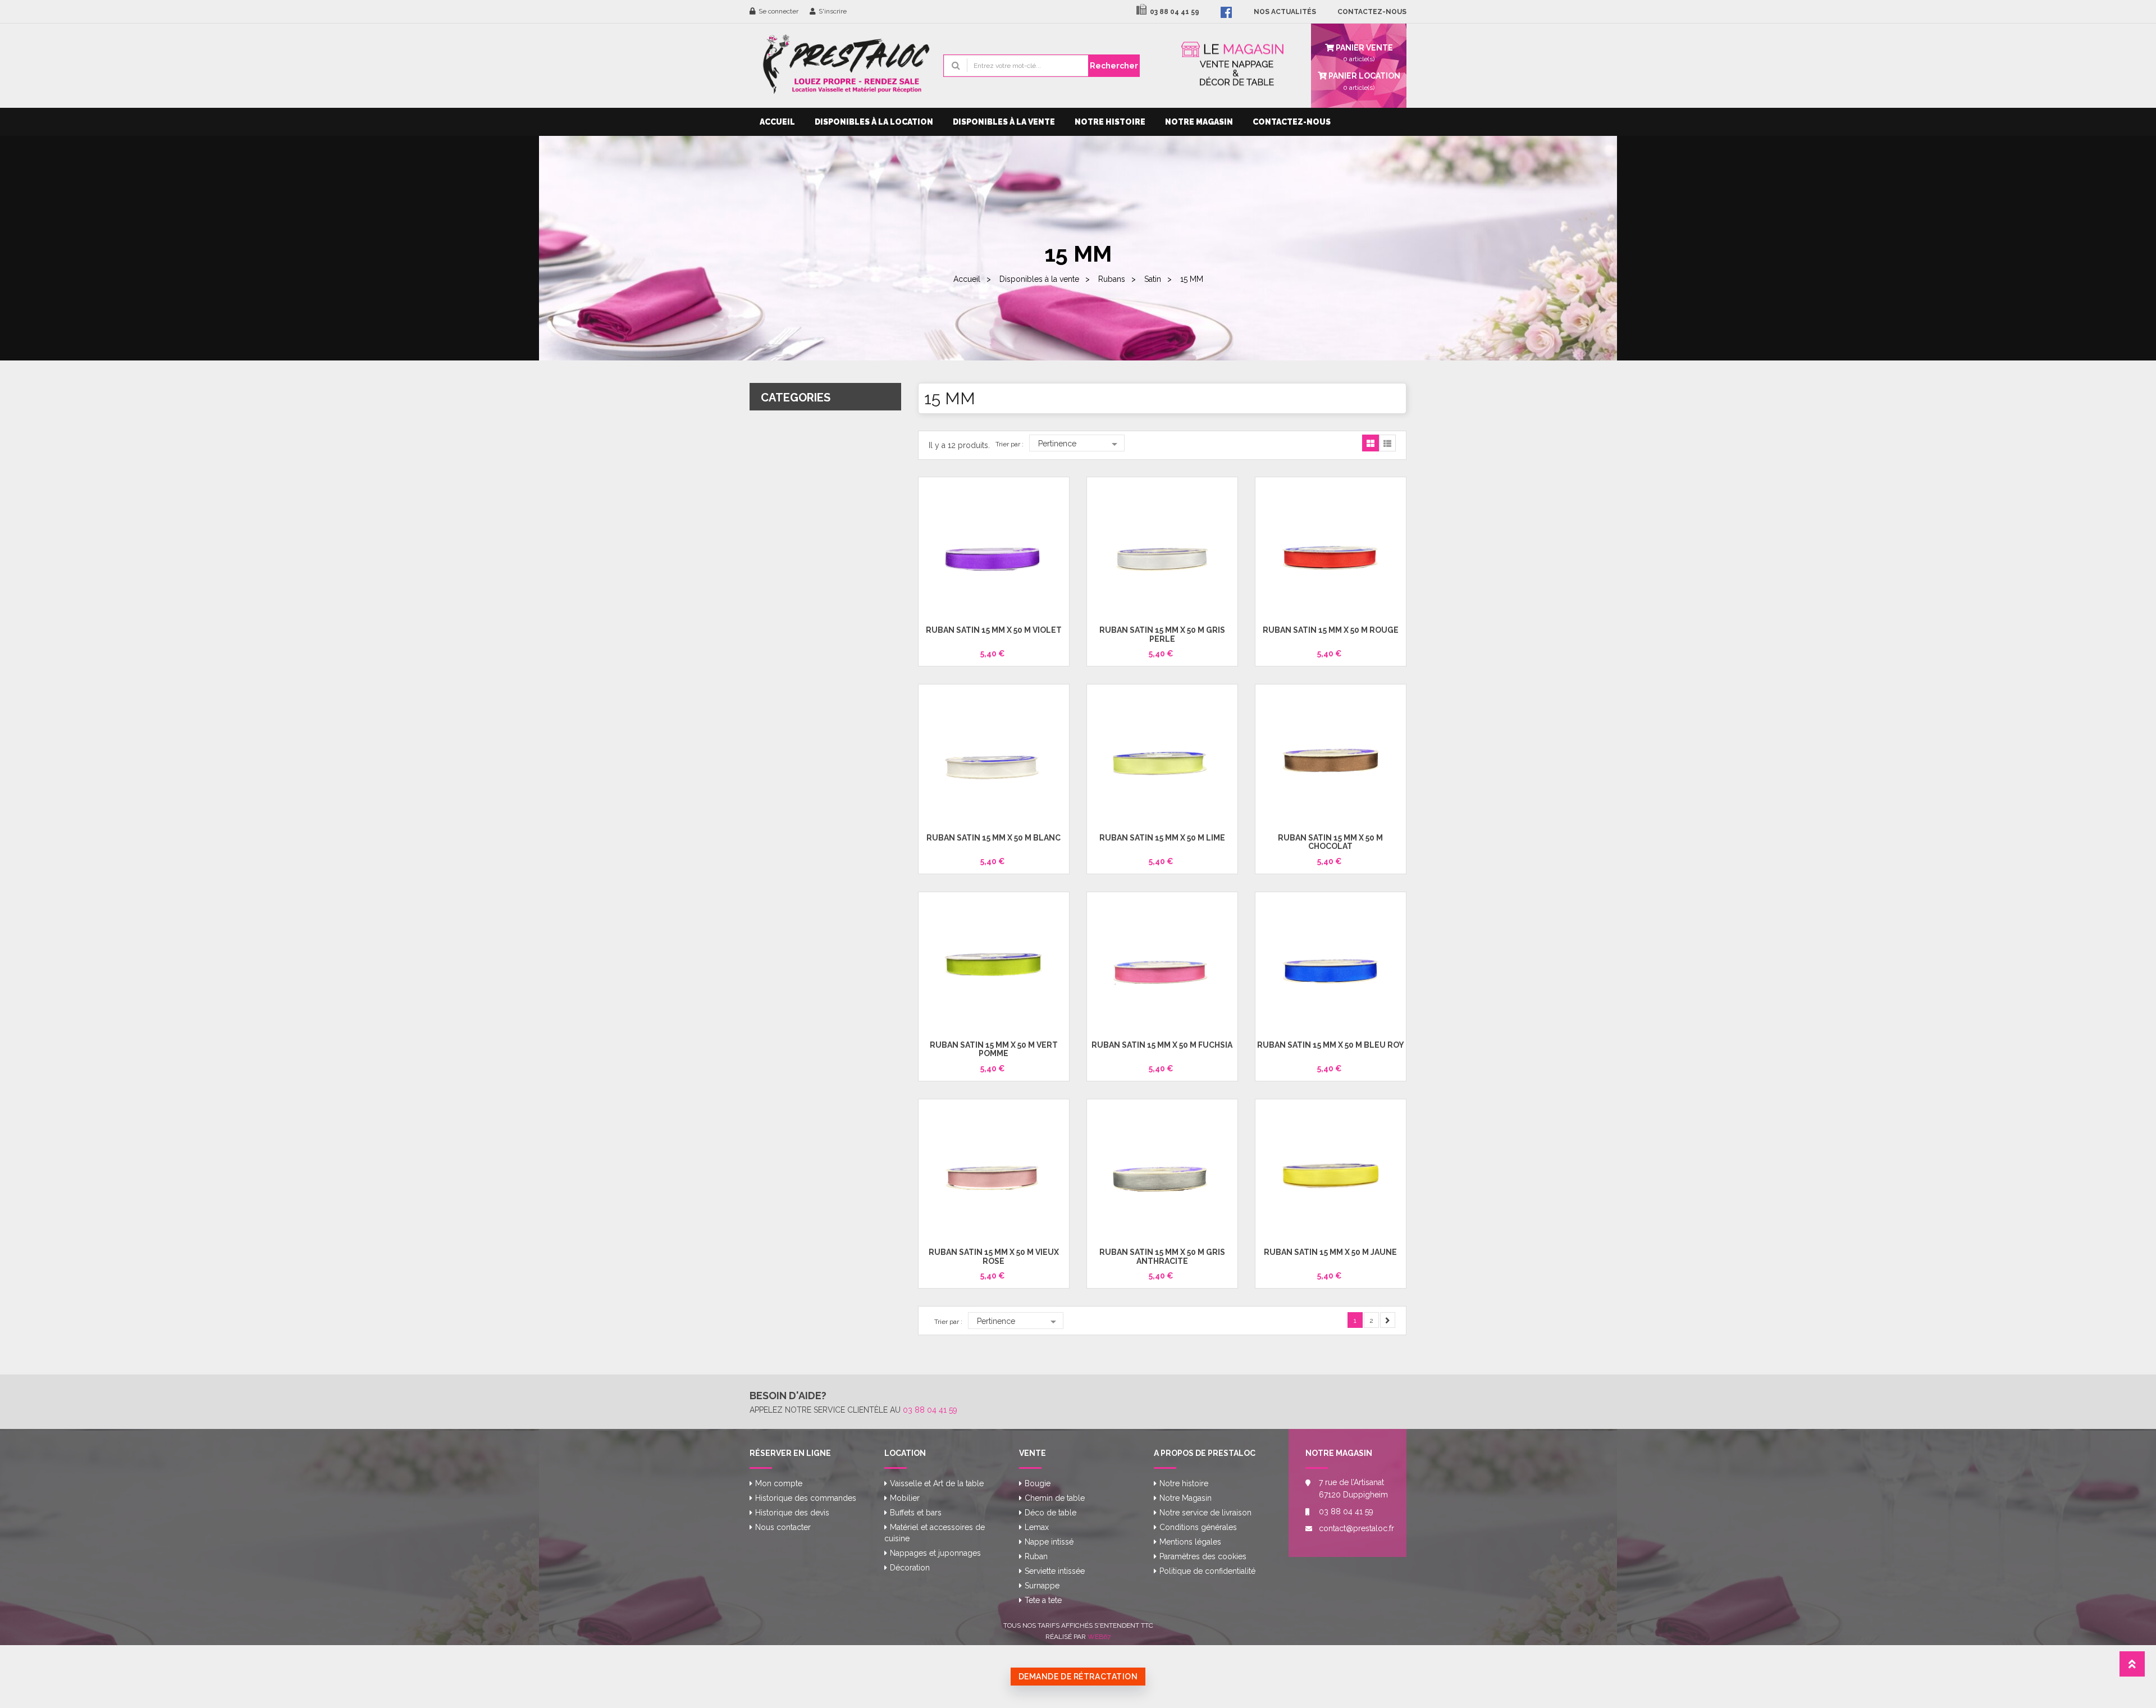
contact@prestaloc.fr (1354, 1528)
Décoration (910, 1568)
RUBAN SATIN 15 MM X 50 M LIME (1162, 838)
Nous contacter (783, 1527)
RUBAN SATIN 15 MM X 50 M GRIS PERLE (1162, 634)
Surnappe (1042, 1586)
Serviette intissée (1055, 1571)
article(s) (1364, 81)
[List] (1387, 444)
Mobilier (905, 1498)
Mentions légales (1190, 1542)
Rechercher (1114, 66)
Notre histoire (1110, 122)
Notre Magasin (1199, 122)
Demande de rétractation (1078, 1677)
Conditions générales (1198, 1527)
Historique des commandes (806, 1498)
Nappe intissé (1049, 1542)
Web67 (1099, 1637)
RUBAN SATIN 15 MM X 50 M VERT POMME (994, 1049)
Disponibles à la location (874, 122)
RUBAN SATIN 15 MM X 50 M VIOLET (994, 630)
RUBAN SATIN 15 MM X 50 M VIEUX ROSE (994, 1256)
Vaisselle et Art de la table (937, 1483)
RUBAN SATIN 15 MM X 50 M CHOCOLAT (1330, 842)
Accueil (777, 122)
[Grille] (1371, 444)
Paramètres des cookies (1203, 1556)
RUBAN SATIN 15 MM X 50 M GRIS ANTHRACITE (1162, 1256)
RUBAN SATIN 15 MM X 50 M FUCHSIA (1162, 1045)
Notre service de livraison (1205, 1513)
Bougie (1038, 1483)
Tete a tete (1043, 1600)
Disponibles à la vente (1004, 122)
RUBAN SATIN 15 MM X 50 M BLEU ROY (1331, 1045)
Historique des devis (792, 1513)
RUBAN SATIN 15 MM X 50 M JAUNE (1330, 1252)
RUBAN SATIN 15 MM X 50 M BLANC (994, 838)
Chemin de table (1055, 1498)
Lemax (1037, 1527)
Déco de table (1050, 1513)
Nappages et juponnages (935, 1553)
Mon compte (779, 1483)
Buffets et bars (916, 1513)
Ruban (1036, 1556)
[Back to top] (2132, 1667)
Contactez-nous (1292, 122)
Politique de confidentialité (1207, 1571)
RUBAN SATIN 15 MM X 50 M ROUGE (1331, 630)
